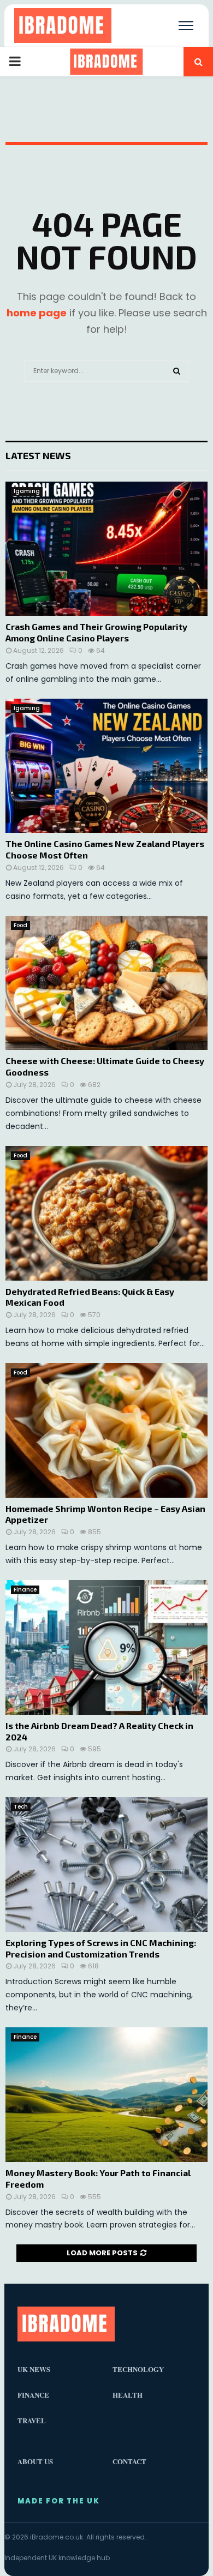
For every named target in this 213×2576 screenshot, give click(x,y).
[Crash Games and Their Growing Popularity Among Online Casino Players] (106, 549)
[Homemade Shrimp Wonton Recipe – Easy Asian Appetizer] (106, 1430)
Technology (138, 2369)
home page (37, 313)
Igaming (27, 491)
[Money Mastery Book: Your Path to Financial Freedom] (106, 2095)
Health (128, 2395)
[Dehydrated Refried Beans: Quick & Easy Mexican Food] (106, 1213)
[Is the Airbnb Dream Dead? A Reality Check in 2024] (106, 1647)
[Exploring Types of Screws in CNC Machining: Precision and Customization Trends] (106, 1865)
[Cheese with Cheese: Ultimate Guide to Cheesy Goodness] (106, 983)
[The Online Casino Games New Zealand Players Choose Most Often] (106, 766)
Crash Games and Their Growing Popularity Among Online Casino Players (96, 632)
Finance (25, 1590)
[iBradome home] (63, 26)
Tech (21, 1807)
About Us (35, 2461)
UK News (34, 2369)
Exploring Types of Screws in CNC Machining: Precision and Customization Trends (101, 1948)
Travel (32, 2420)
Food (20, 925)
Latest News (38, 455)
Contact (129, 2461)
